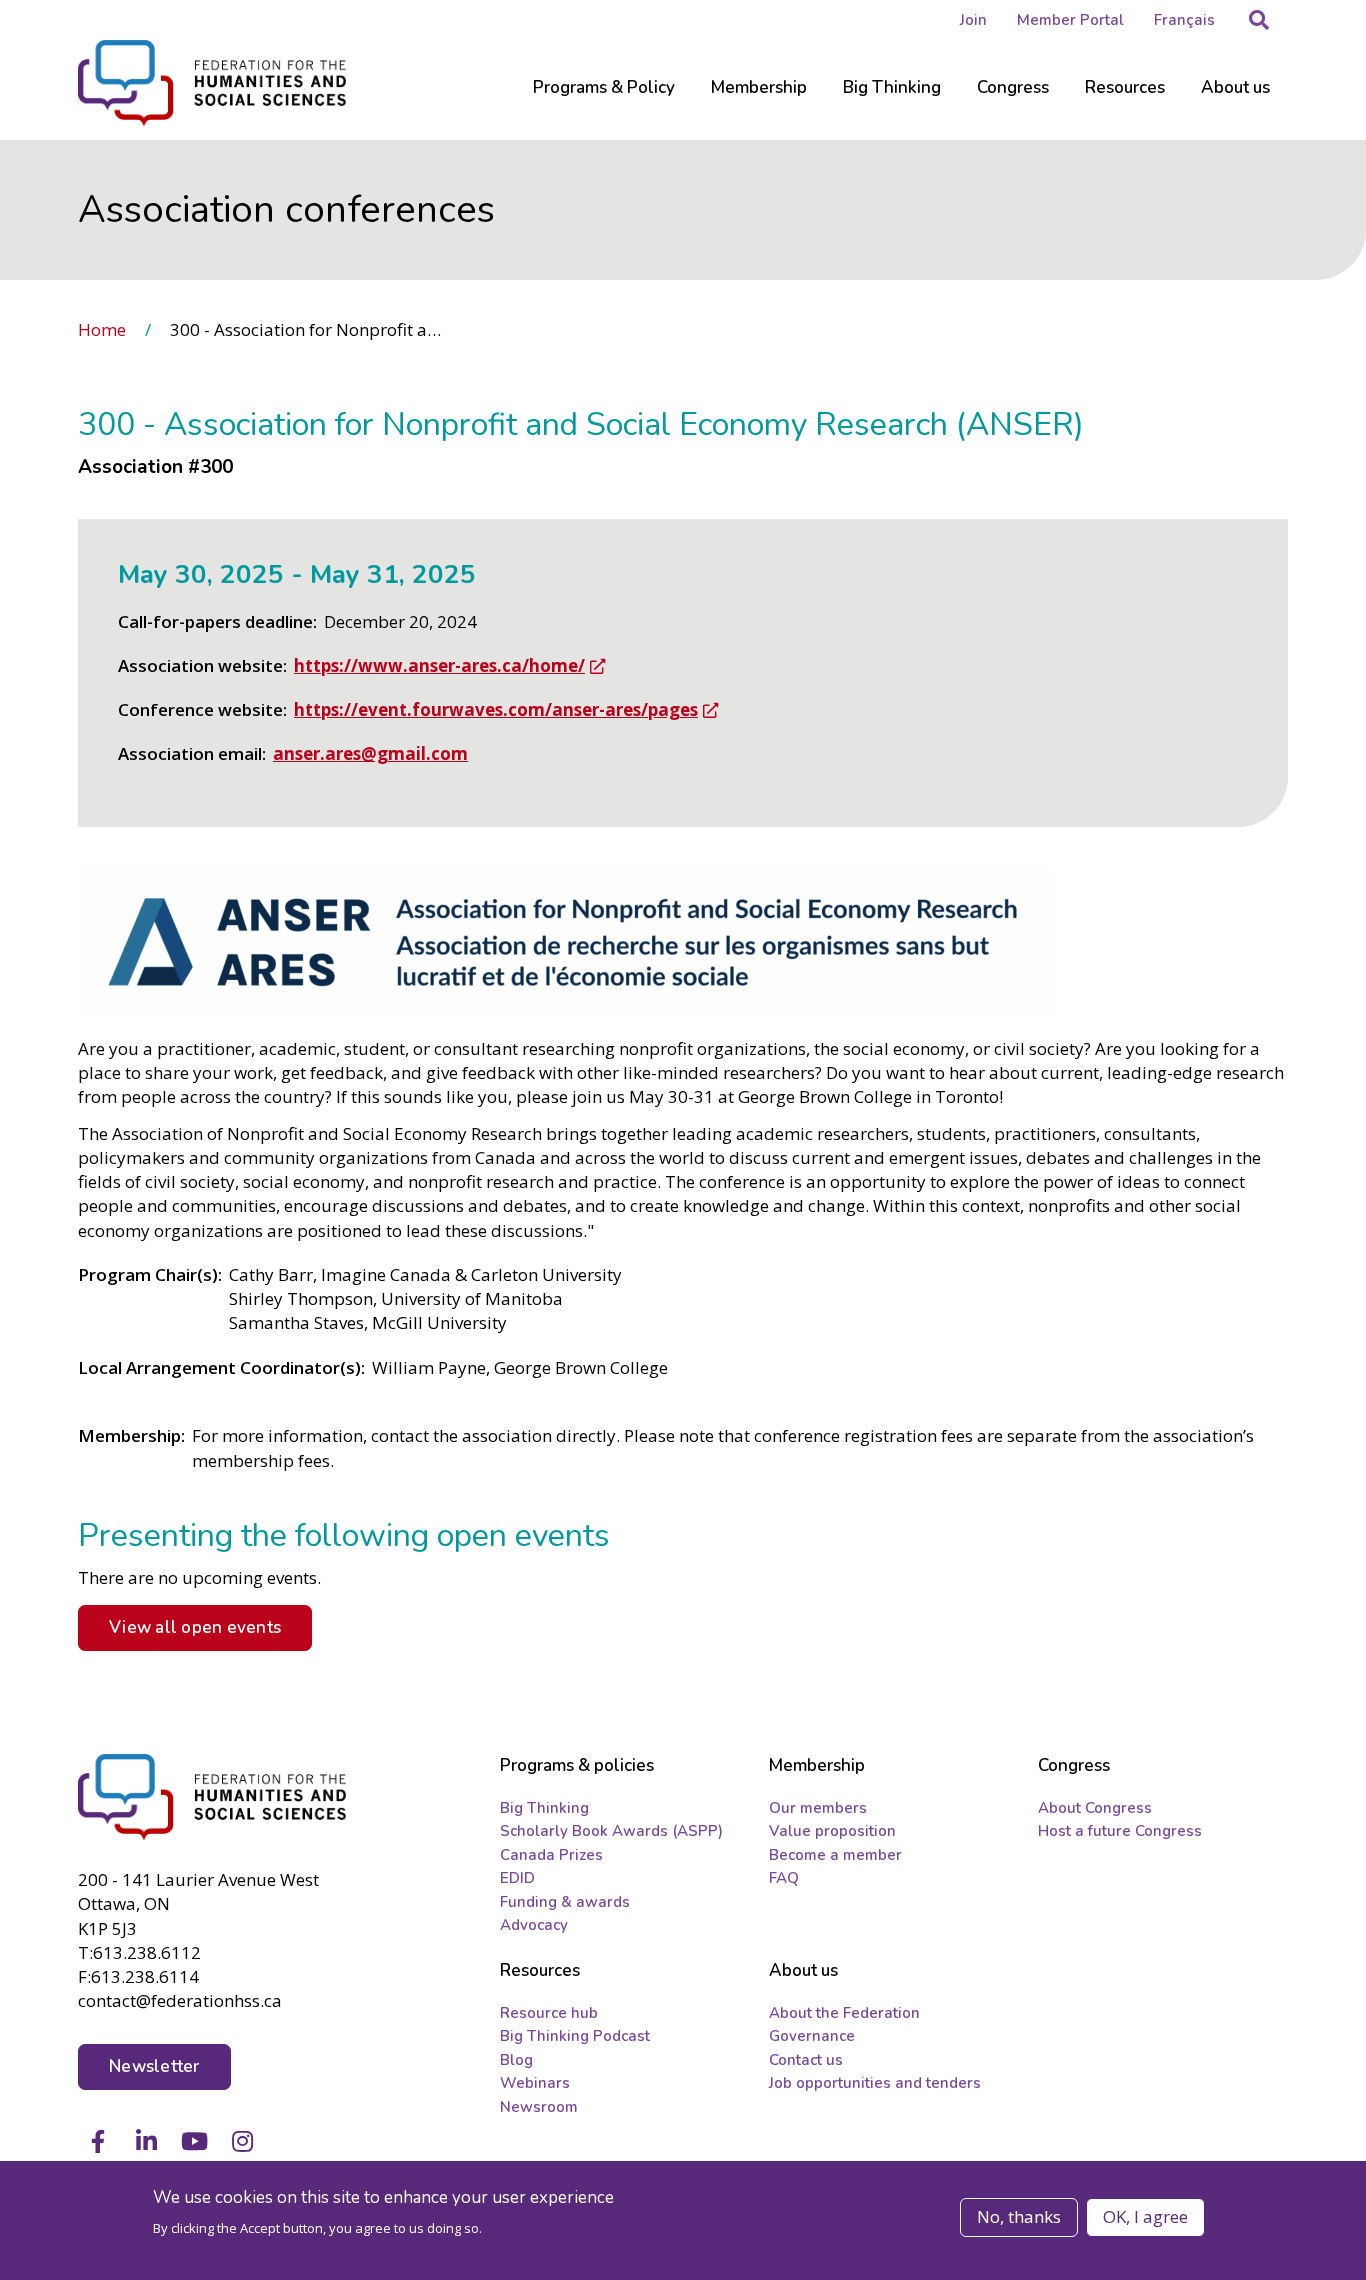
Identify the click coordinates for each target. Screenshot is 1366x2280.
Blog (516, 2060)
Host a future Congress (1120, 1831)
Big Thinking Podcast (575, 2036)
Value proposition (832, 1831)
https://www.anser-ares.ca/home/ (439, 665)
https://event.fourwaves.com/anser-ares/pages (496, 709)
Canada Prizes (551, 1855)
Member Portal (1070, 20)
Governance (812, 2036)
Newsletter (154, 2066)
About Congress (1095, 1808)
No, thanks (1019, 2216)
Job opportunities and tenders (875, 2083)
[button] (1259, 20)
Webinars (535, 2083)
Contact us (806, 2060)
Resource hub (549, 2013)
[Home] (214, 1797)
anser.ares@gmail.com (370, 753)
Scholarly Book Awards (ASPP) (611, 1831)
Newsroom (539, 2107)
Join (973, 20)
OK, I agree (1145, 2216)
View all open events (195, 1627)
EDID (517, 1878)
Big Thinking (544, 1808)
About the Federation (844, 2013)
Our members (818, 1808)
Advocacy (534, 1925)
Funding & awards (565, 1902)
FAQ (784, 1878)
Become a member (835, 1855)
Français (1184, 20)
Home (102, 329)
